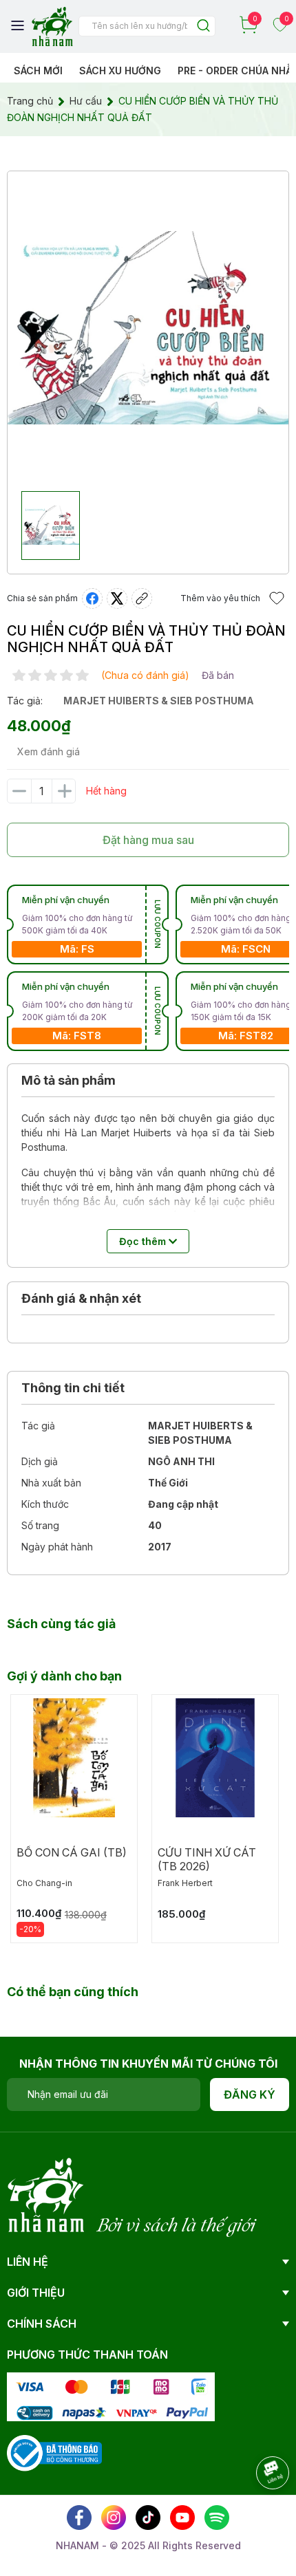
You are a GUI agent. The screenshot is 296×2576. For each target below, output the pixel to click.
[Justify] (203, 26)
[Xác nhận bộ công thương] (54, 2452)
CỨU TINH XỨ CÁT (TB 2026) (207, 1859)
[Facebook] (79, 2518)
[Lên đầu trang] (258, 2511)
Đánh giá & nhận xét (81, 1298)
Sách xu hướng (120, 71)
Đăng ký (250, 2095)
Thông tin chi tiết (73, 1388)
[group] (148, 328)
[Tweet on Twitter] (117, 598)
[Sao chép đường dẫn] (142, 598)
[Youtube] (182, 2518)
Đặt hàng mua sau (148, 840)
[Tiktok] (148, 2518)
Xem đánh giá (49, 751)
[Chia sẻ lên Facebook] (92, 598)
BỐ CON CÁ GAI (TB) (72, 1852)
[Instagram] (114, 2518)
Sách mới (38, 71)
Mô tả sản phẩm (68, 1080)
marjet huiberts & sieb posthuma (159, 701)
